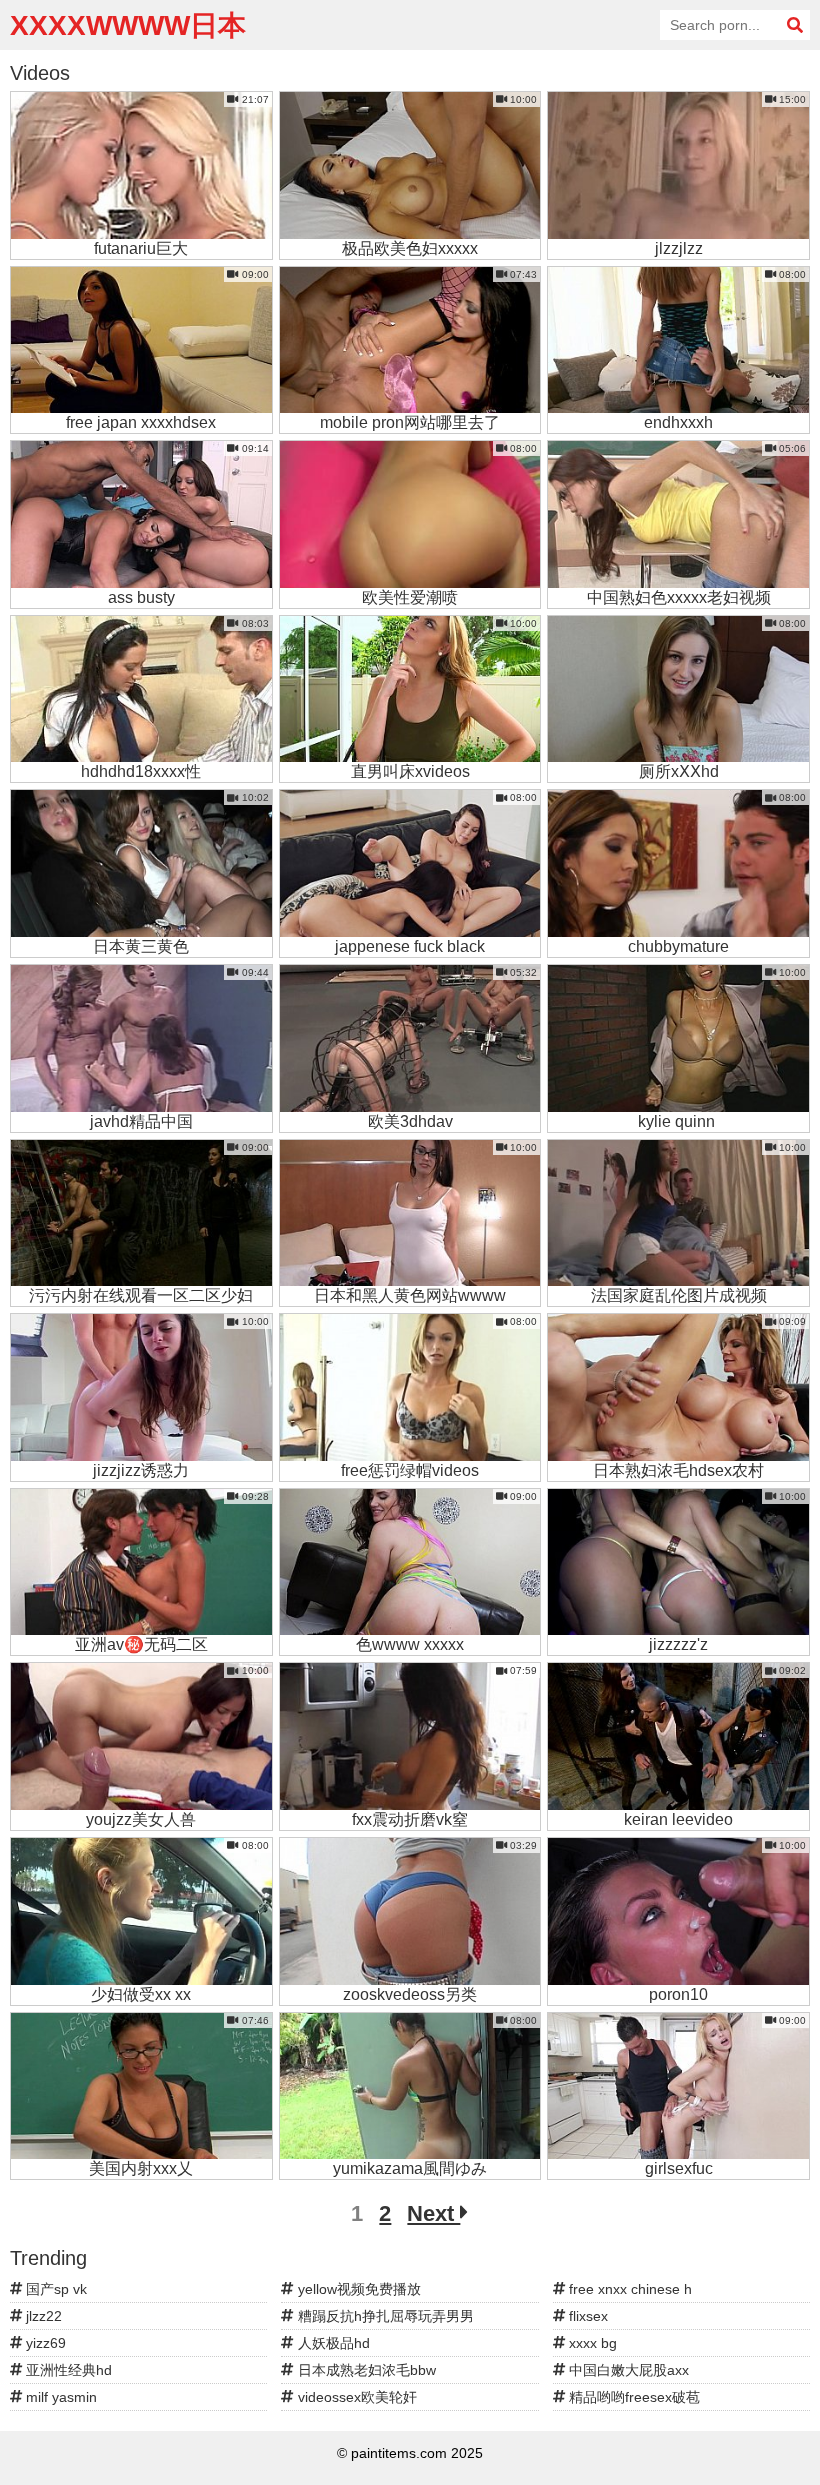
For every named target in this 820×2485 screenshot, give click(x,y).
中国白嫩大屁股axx (627, 2370)
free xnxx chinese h (628, 2289)
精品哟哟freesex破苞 (632, 2397)
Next (433, 2213)
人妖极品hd (332, 2343)
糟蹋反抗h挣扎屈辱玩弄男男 (384, 2316)
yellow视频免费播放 (357, 2289)
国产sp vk (54, 2289)
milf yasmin (59, 2397)
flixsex (586, 2316)
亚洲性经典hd (67, 2370)
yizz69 (44, 2343)
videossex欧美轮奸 (355, 2397)
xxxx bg (591, 2343)
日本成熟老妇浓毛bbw (365, 2370)
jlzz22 (42, 2316)
